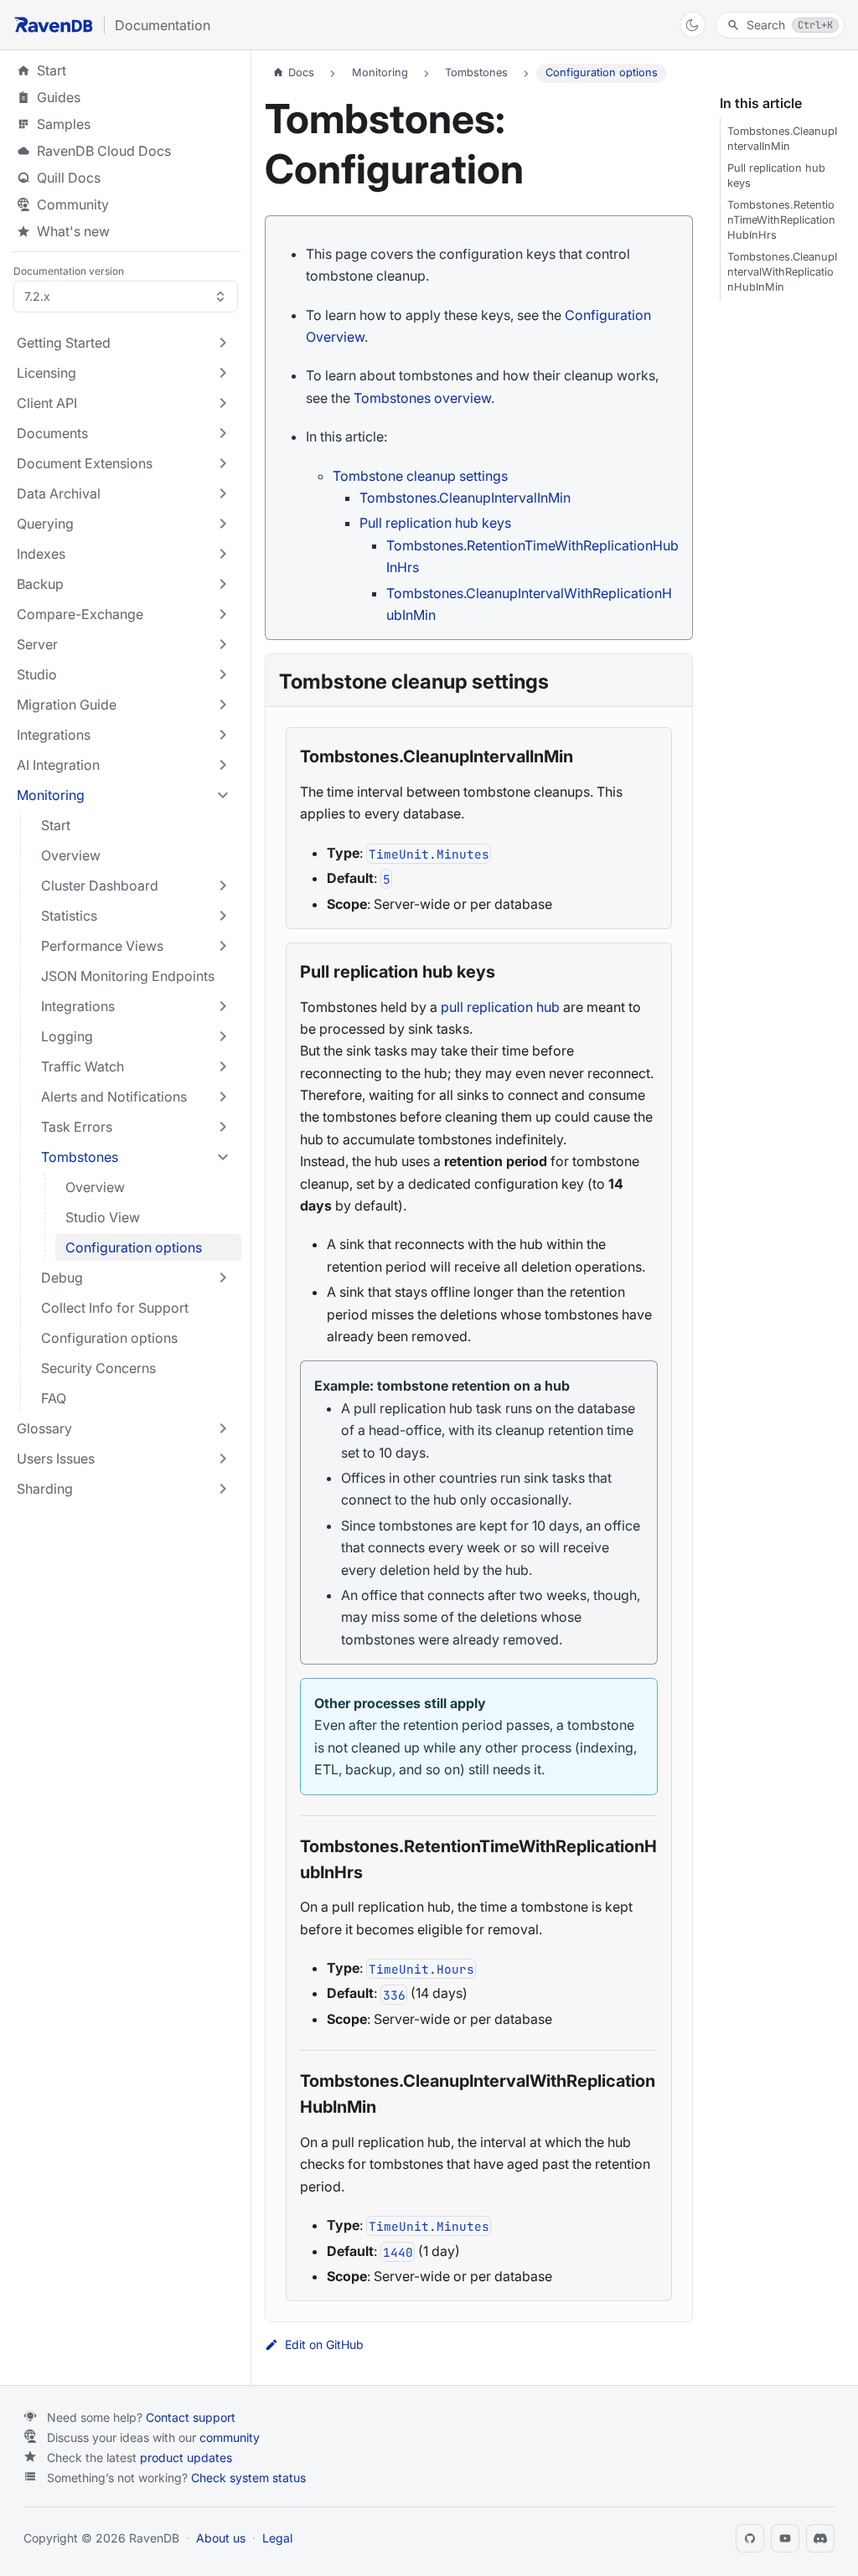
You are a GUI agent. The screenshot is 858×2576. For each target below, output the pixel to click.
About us (221, 2538)
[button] (124, 343)
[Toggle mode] (693, 25)
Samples (126, 124)
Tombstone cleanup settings (420, 476)
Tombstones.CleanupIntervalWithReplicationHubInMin (782, 272)
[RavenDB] (54, 25)
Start (52, 70)
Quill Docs (126, 178)
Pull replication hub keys (435, 523)
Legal (277, 2538)
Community (73, 204)
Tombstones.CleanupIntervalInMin (465, 498)
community (230, 2437)
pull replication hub (500, 1007)
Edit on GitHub (324, 2345)
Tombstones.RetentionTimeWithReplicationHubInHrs (781, 220)
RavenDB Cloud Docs (126, 151)
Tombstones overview (422, 398)
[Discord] (820, 2538)
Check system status (248, 2478)
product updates (186, 2457)
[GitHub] (750, 2538)
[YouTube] (785, 2538)
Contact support (191, 2417)
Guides (126, 97)
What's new (73, 231)
